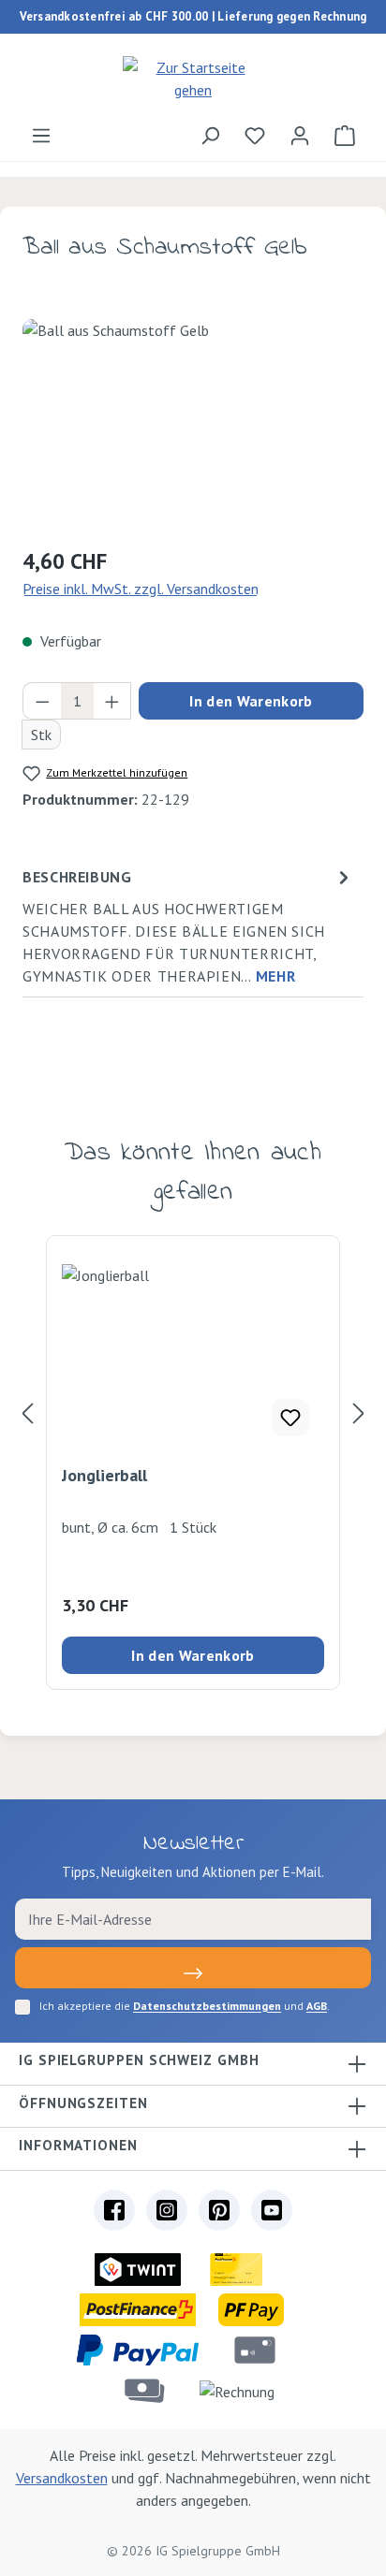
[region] (193, 424)
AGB (317, 2006)
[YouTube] (272, 2210)
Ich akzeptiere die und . (185, 2006)
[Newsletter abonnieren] (193, 1968)
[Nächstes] (359, 1412)
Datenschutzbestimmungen (207, 2006)
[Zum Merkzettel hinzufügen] (290, 1418)
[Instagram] (167, 2210)
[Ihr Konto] (300, 135)
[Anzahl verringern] (42, 701)
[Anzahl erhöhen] (112, 701)
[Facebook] (114, 2210)
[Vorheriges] (27, 1412)
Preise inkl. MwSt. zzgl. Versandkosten (141, 589)
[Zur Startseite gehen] (193, 79)
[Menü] (41, 135)
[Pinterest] (219, 2210)
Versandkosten (62, 2478)
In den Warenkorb (251, 701)
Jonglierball (104, 1476)
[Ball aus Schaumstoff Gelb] (193, 424)
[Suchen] (210, 135)
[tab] (188, 925)
